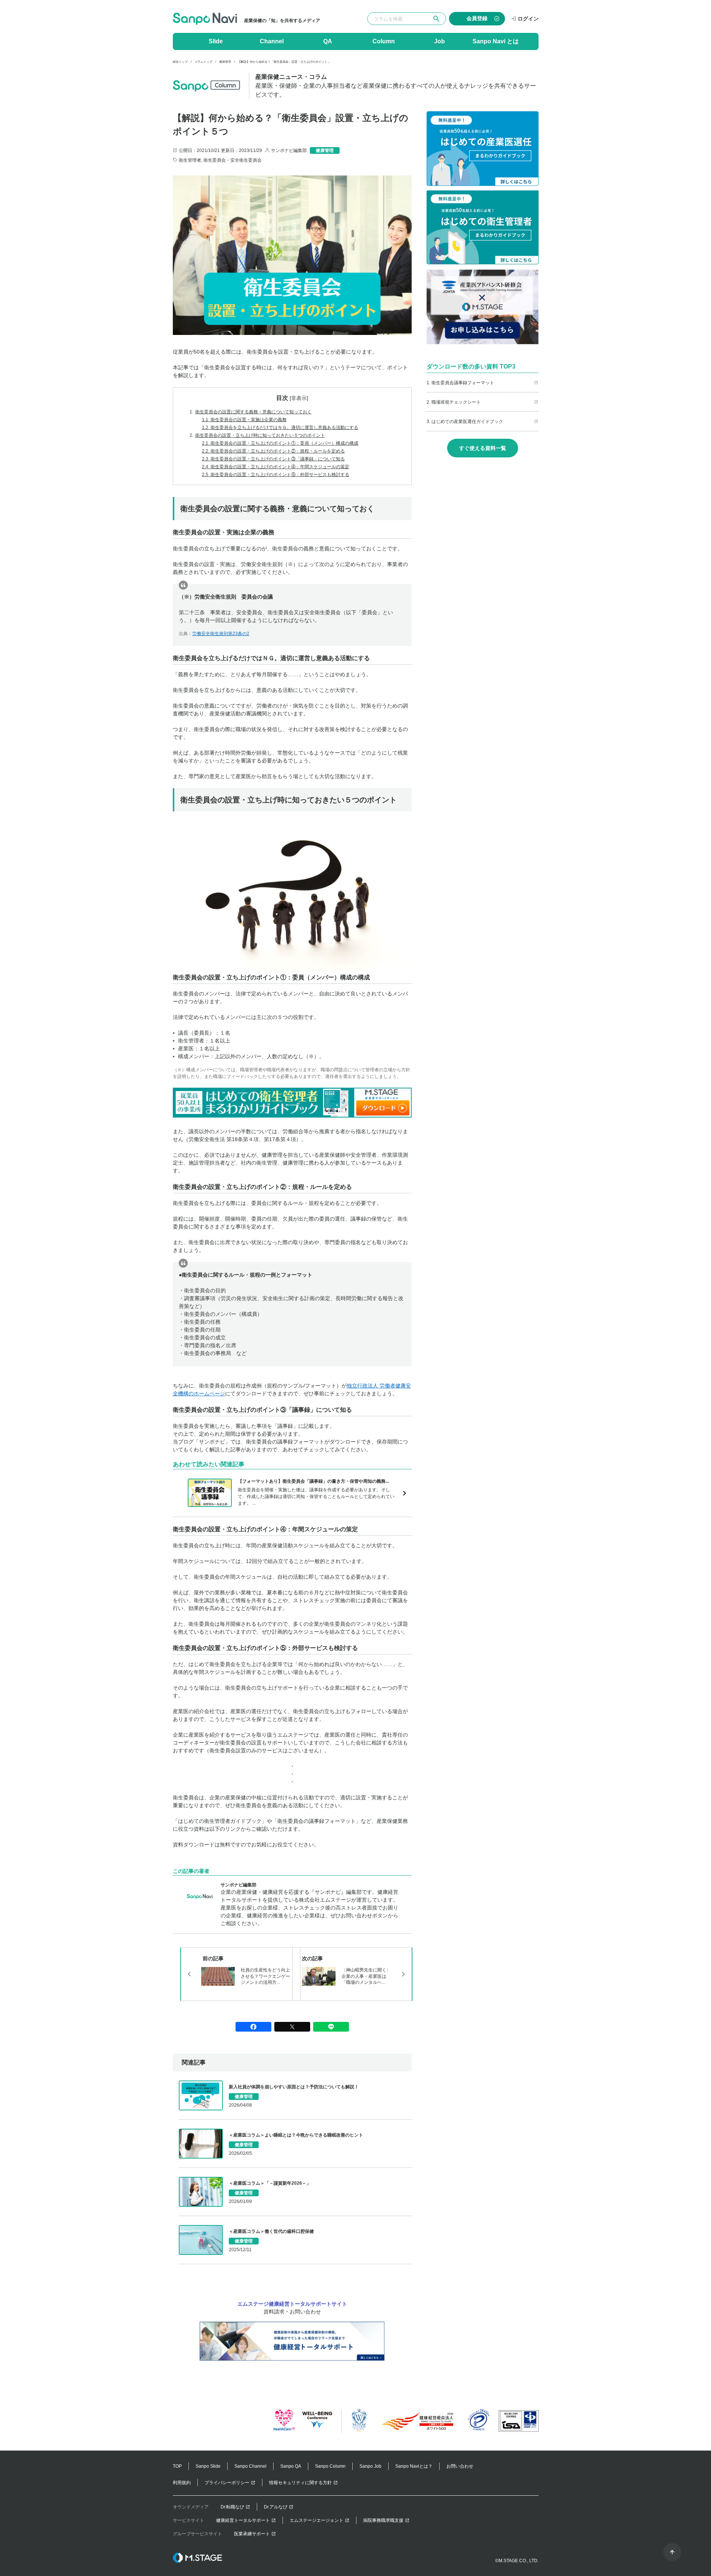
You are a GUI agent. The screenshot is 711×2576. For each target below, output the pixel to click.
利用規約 (182, 2483)
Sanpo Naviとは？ (414, 2466)
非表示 (299, 398)
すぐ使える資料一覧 (483, 448)
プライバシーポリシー (227, 2483)
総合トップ (180, 62)
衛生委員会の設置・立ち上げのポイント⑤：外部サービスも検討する (276, 475)
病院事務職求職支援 (383, 2520)
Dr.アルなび (276, 2507)
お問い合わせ (460, 2466)
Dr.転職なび (232, 2507)
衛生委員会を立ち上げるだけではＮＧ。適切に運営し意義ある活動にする (280, 428)
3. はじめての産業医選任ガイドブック (465, 422)
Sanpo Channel (250, 2466)
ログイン (528, 19)
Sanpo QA (291, 2466)
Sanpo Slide (208, 2466)
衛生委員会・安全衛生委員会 (233, 160)
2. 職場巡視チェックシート (454, 402)
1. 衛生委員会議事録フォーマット (460, 383)
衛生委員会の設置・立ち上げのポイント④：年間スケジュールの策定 (276, 467)
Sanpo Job (370, 2466)
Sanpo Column (330, 2466)
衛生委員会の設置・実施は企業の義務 (244, 420)
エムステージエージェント (316, 2520)
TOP (177, 2466)
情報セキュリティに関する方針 (300, 2483)
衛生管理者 (190, 160)
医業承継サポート (252, 2534)
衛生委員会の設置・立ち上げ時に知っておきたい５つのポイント (257, 435)
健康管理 (225, 62)
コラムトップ (203, 62)
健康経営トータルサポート (243, 2520)
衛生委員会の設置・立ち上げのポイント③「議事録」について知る (273, 459)
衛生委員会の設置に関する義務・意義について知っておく (251, 412)
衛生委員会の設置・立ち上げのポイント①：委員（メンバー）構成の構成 (280, 443)
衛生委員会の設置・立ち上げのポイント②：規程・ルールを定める (273, 451)
